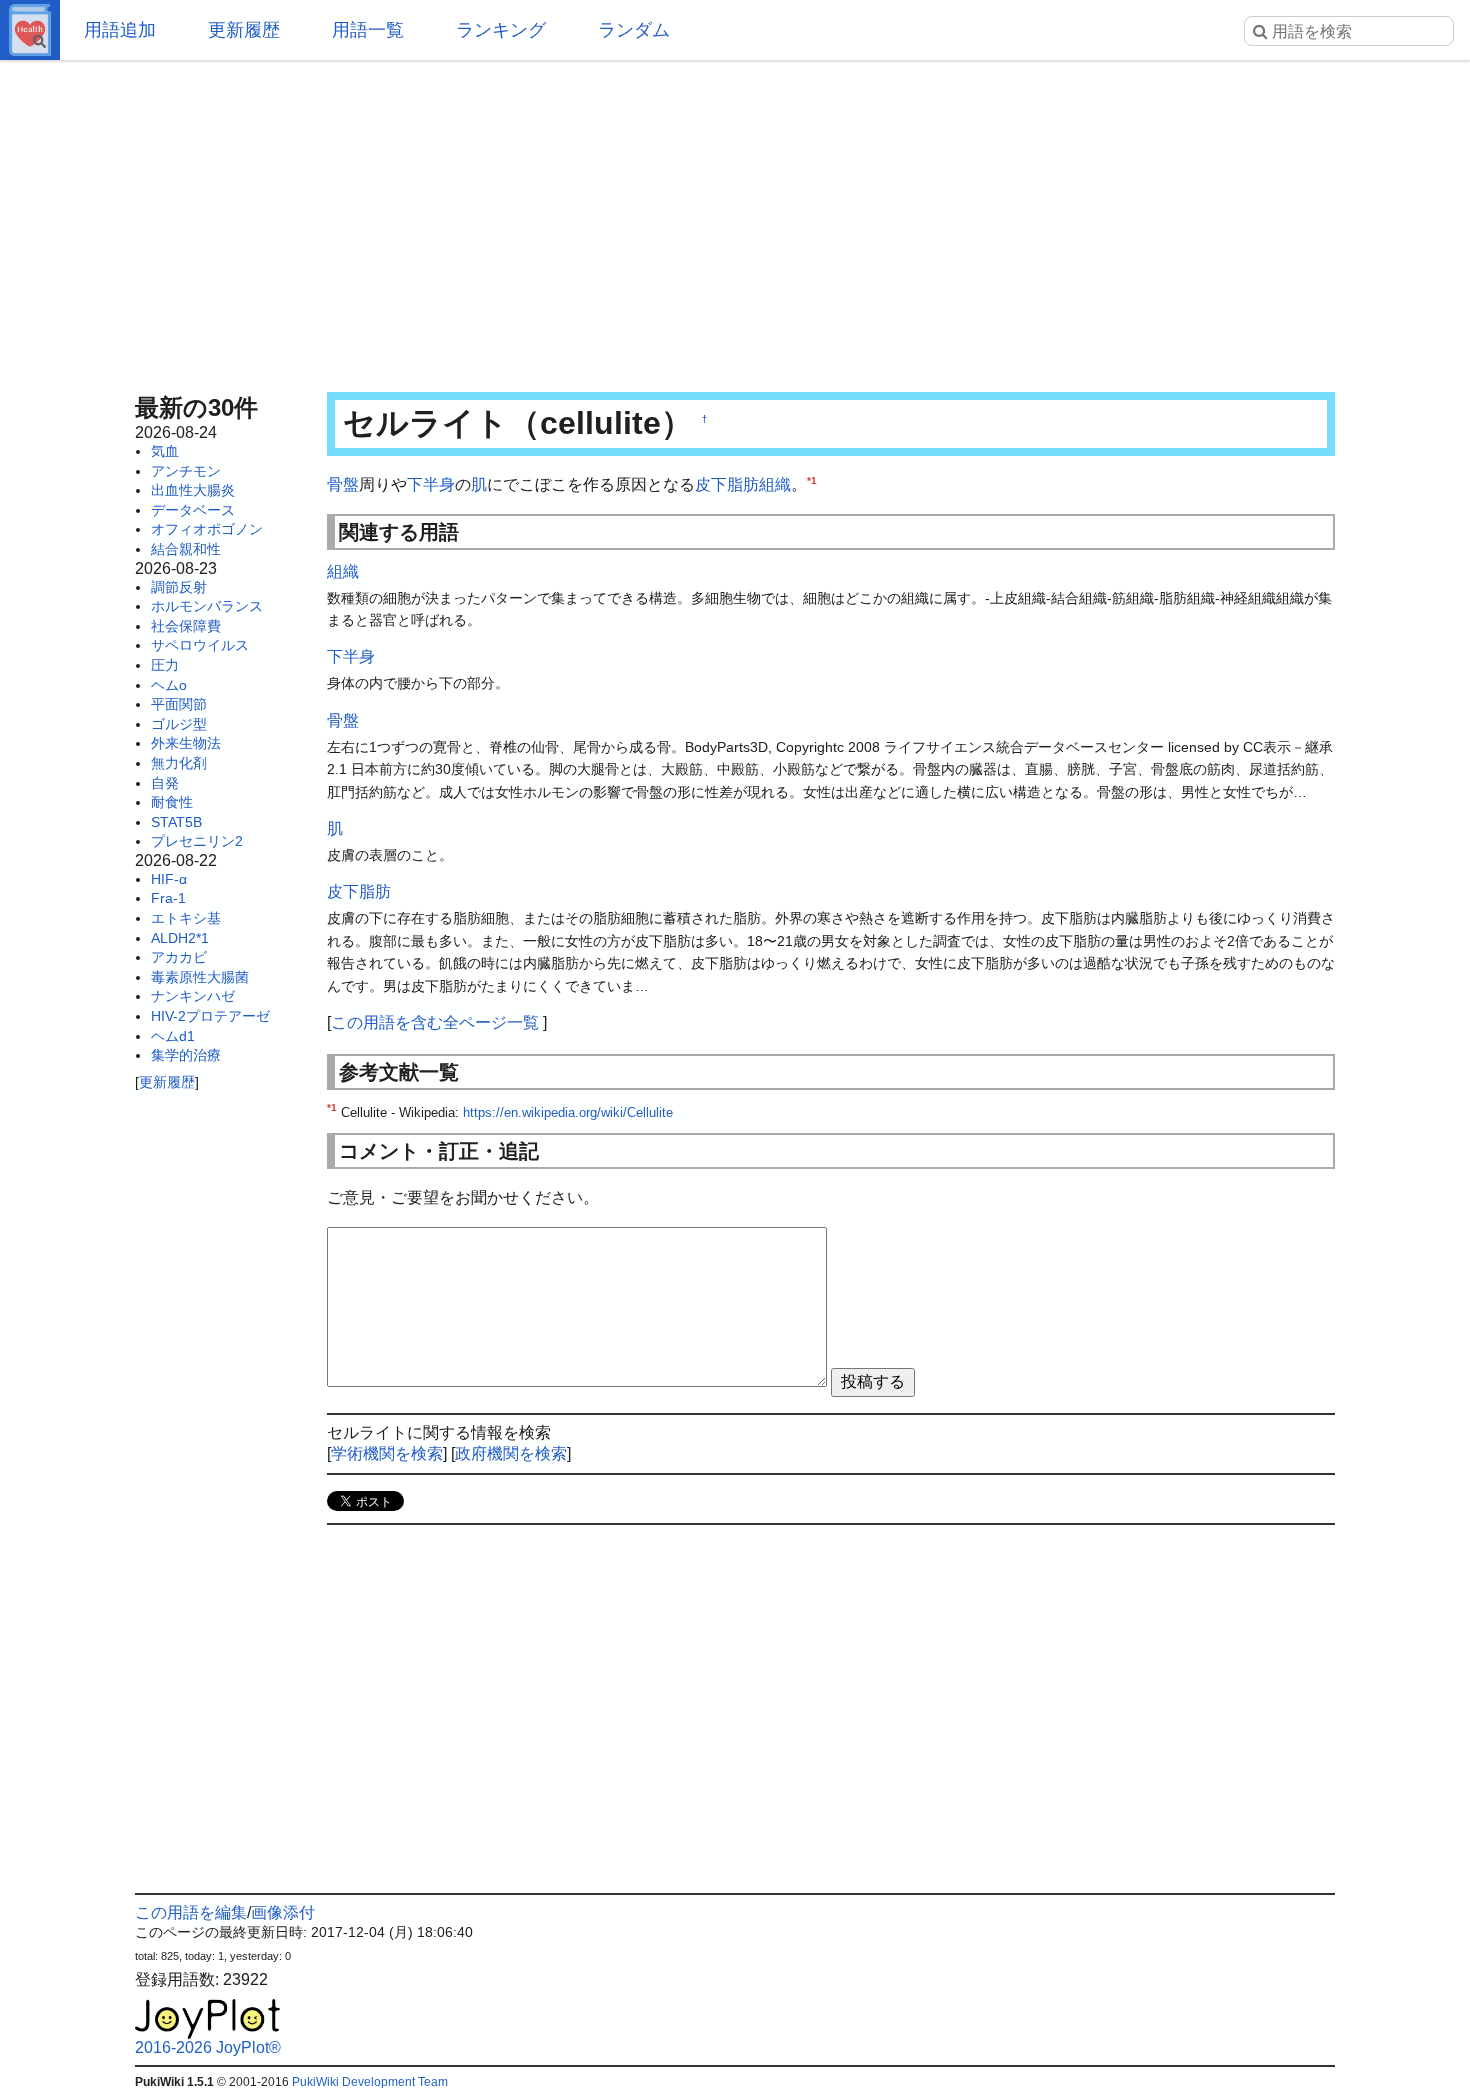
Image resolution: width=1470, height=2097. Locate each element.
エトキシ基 (186, 918)
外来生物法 (186, 743)
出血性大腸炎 (193, 490)
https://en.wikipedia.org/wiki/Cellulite (568, 1112)
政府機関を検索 (511, 1453)
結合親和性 (186, 549)
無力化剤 (179, 763)
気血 (165, 451)
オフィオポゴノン (207, 529)
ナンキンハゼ (193, 996)
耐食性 (172, 802)
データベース (193, 510)
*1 (812, 480)
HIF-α (169, 879)
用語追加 (120, 30)
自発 (165, 783)
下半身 (431, 484)
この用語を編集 (191, 1912)
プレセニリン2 (197, 841)
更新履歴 (244, 30)
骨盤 (343, 484)
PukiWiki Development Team (370, 2082)
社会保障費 (186, 626)
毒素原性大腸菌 (200, 977)
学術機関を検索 (387, 1453)
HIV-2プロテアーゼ (210, 1016)
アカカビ (179, 957)
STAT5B (176, 822)
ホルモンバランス (207, 606)
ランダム (634, 30)
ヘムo (169, 685)
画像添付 (283, 1912)
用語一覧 (368, 30)
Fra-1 (168, 898)
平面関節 (179, 704)
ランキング (501, 30)
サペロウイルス (200, 645)
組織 (775, 484)
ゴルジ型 (179, 724)
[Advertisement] (735, 220)
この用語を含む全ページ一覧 (435, 1022)
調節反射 (179, 587)
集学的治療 (186, 1055)
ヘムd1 (173, 1036)
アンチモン (186, 471)
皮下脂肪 (727, 484)
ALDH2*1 (180, 938)
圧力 (165, 665)
